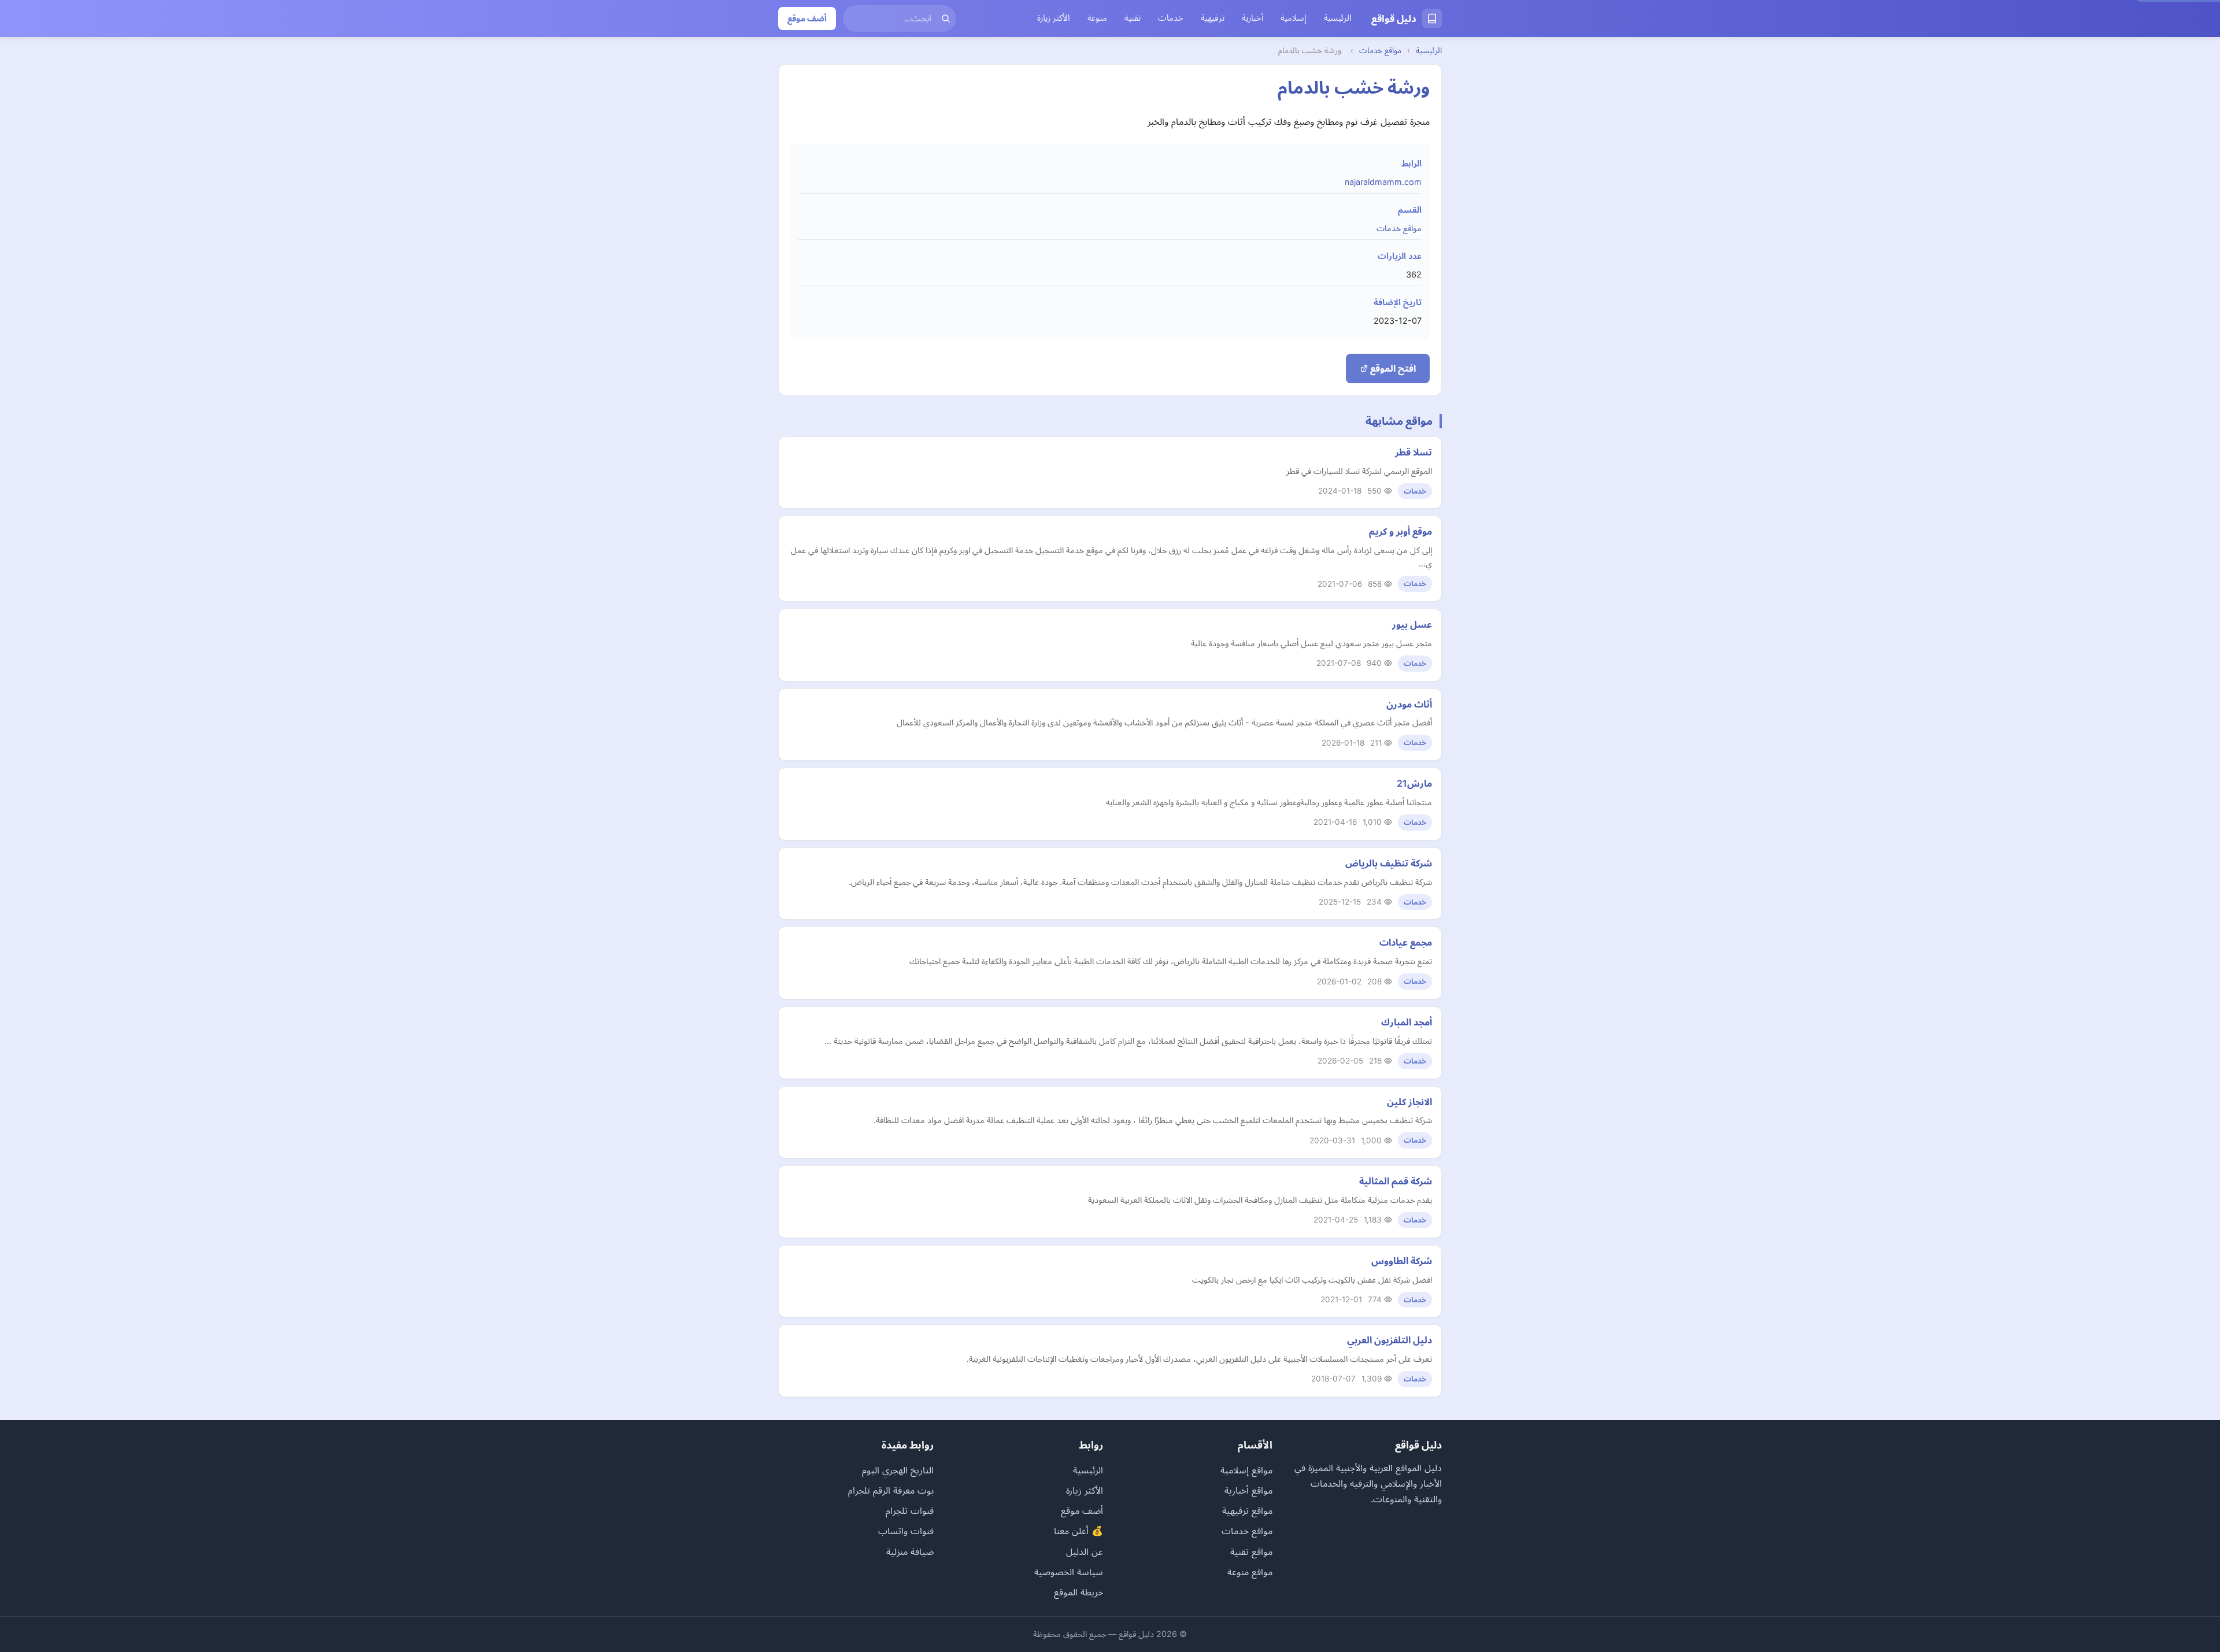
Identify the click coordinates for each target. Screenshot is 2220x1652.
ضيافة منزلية (910, 1551)
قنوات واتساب (906, 1531)
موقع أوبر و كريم (1401, 531)
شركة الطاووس (1402, 1261)
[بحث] (946, 18)
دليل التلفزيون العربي (1390, 1340)
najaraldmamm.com (1383, 182)
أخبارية (1253, 18)
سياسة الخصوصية (1069, 1572)
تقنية (1133, 18)
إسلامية (1294, 18)
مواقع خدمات (1380, 50)
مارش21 (1414, 783)
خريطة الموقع (1078, 1592)
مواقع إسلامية (1246, 1470)
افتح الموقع (1392, 368)
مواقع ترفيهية (1247, 1510)
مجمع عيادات (1406, 942)
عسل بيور (1412, 624)
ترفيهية (1213, 18)
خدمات (1171, 18)
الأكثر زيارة (1054, 18)
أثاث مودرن (1409, 704)
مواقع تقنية (1251, 1551)
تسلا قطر (1414, 452)
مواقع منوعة (1250, 1572)
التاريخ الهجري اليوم (898, 1470)
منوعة (1097, 18)
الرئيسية (1338, 18)
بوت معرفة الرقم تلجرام (891, 1490)
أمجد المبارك (1407, 1022)
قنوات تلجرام (910, 1510)
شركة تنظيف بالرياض (1389, 863)
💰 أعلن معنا (1078, 1531)
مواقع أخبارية (1248, 1490)
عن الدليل (1085, 1551)
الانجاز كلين (1409, 1102)
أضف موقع (807, 18)
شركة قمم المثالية (1396, 1181)
